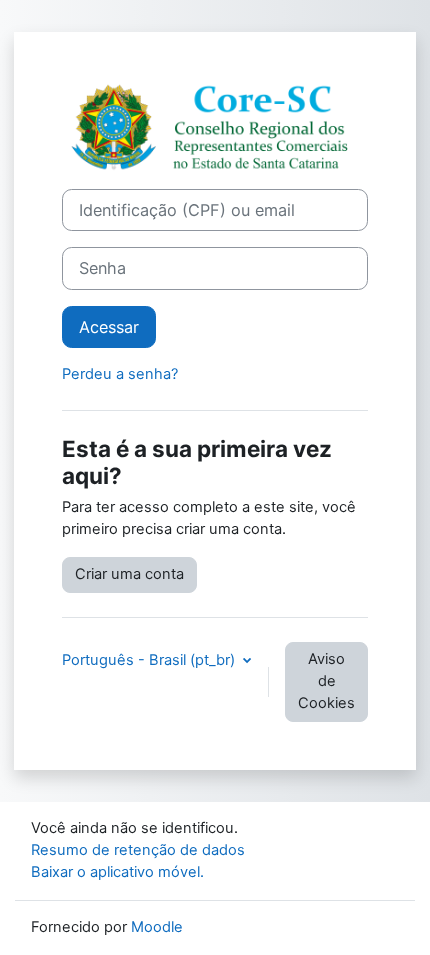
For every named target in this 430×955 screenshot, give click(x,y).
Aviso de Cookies (326, 681)
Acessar (109, 327)
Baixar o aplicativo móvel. (117, 872)
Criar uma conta (129, 574)
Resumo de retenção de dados (138, 850)
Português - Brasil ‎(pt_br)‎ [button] (150, 660)
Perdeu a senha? (120, 374)
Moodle (157, 927)
